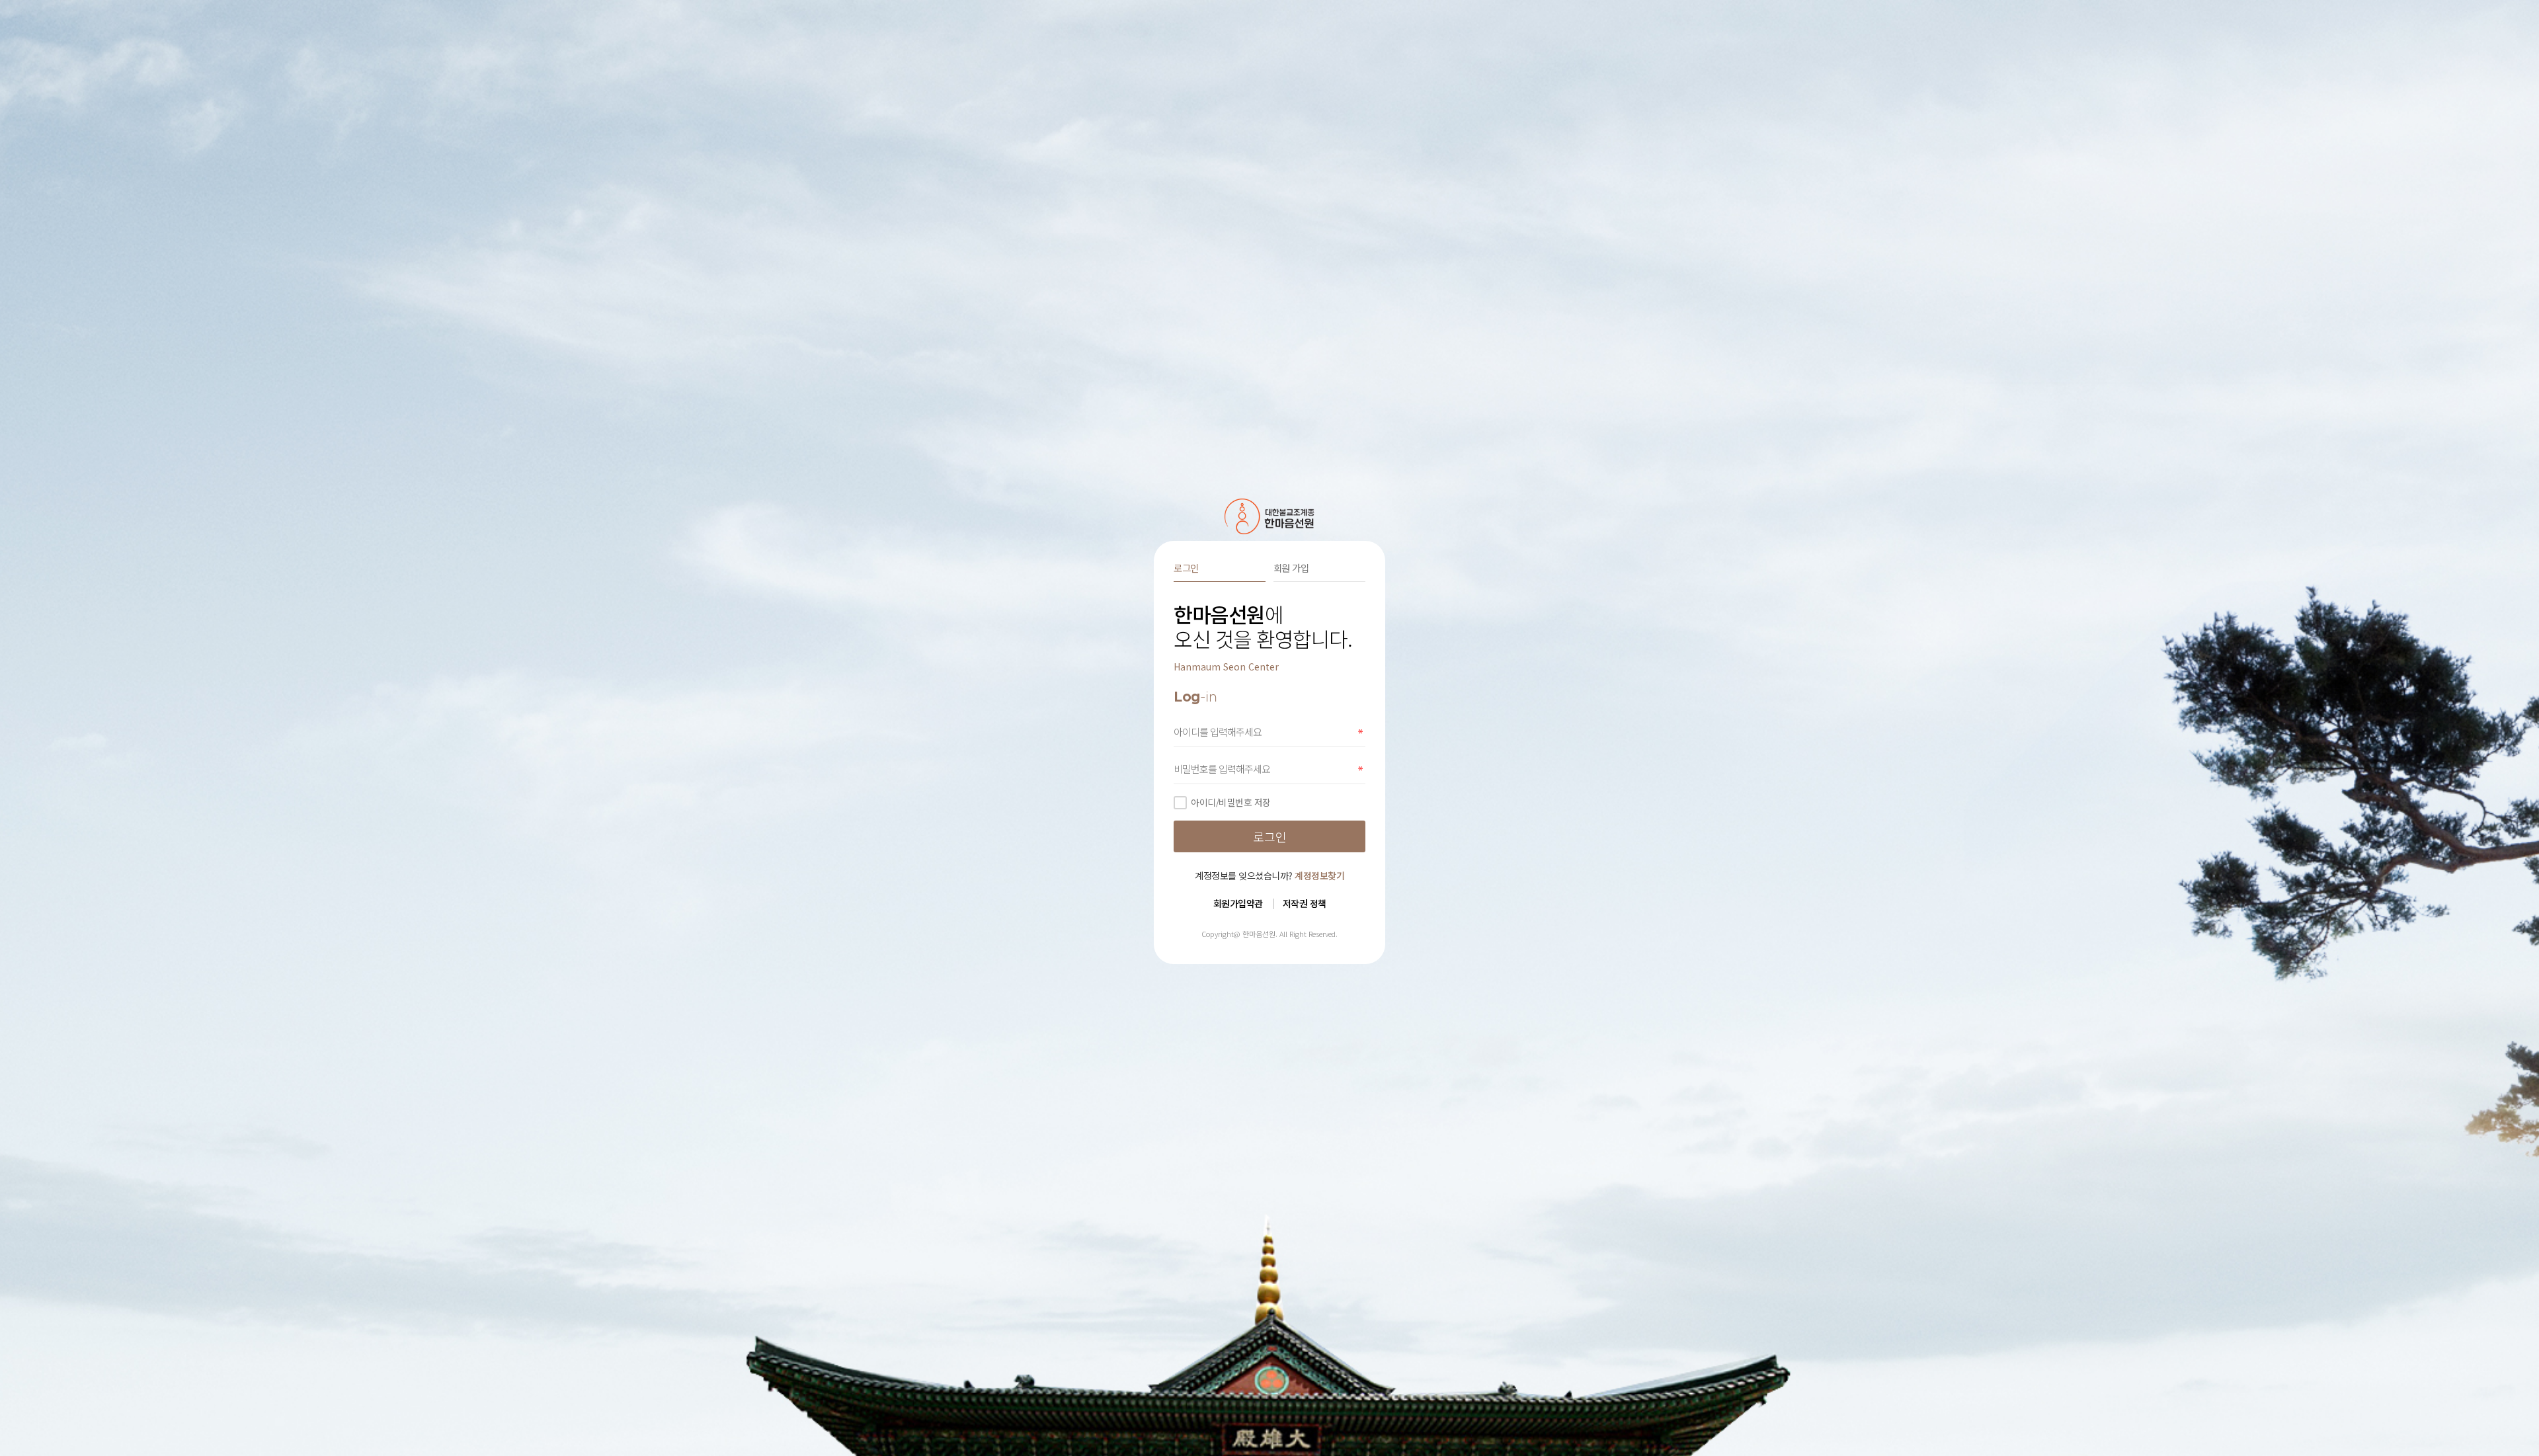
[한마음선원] (1270, 516)
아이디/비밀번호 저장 (1231, 802)
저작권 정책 (1305, 903)
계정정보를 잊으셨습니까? (1269, 875)
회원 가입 (1291, 568)
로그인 (1186, 568)
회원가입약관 (1238, 903)
